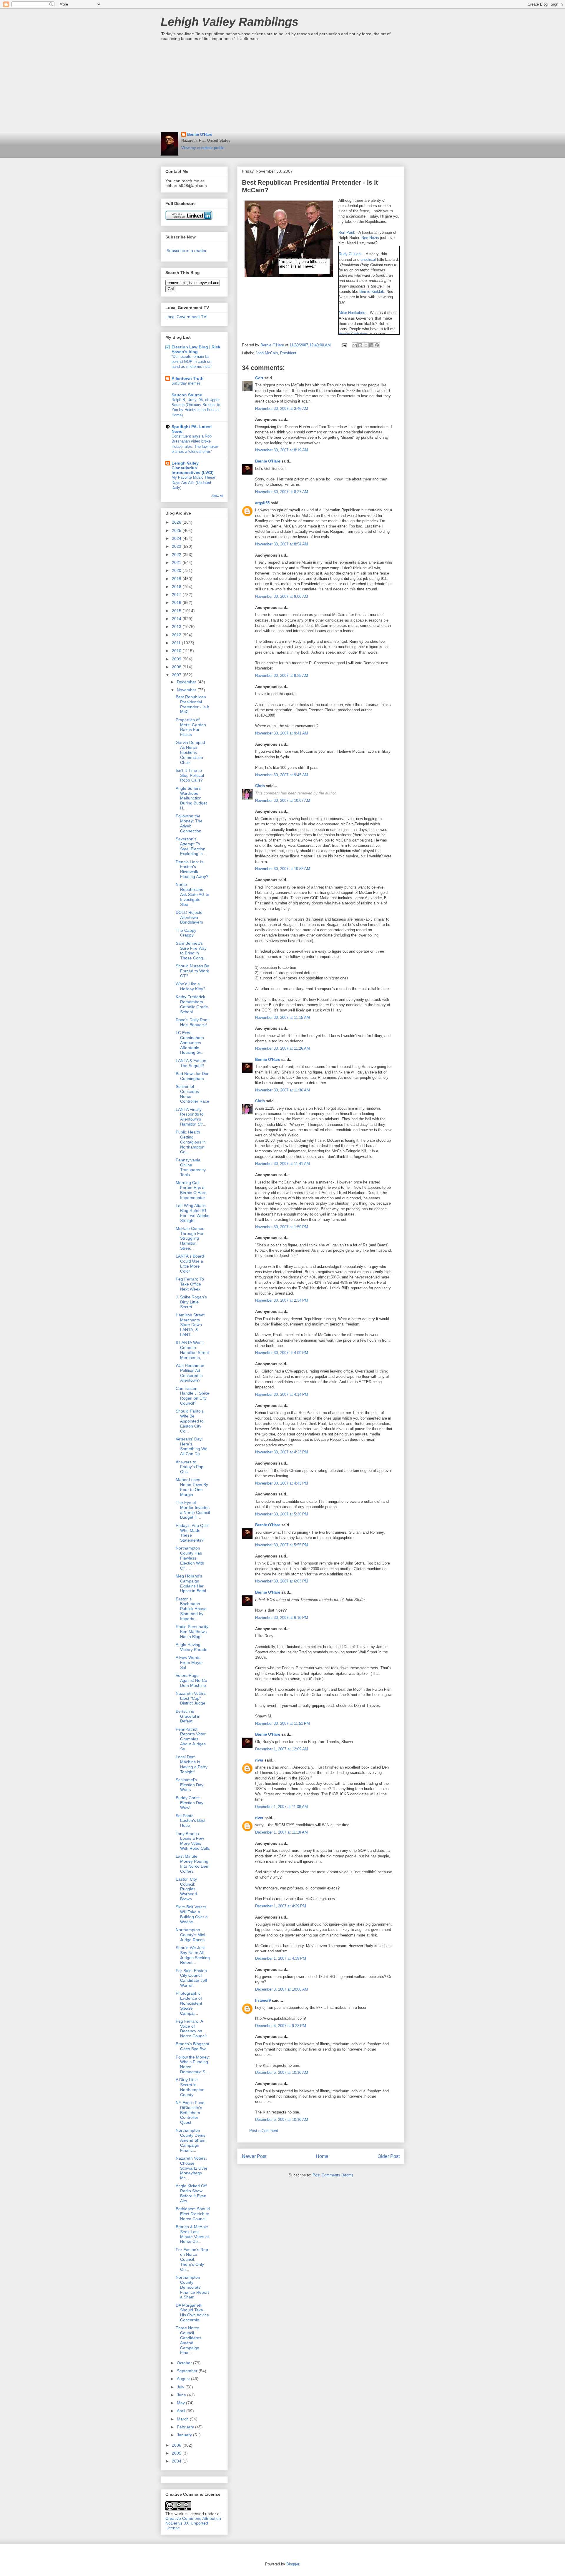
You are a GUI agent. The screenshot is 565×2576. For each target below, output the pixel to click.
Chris (260, 786)
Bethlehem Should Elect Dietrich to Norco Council (193, 2214)
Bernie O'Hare (200, 135)
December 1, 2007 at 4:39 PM (281, 1958)
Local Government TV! (186, 317)
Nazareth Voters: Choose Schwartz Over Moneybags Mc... (192, 2168)
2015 (177, 611)
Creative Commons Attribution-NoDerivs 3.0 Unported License (194, 2523)
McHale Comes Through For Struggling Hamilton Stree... (190, 1238)
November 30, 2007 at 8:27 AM (282, 492)
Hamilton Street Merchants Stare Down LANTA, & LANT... (190, 1325)
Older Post (389, 2156)
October (185, 2363)
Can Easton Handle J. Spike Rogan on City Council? (192, 1396)
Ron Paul (346, 232)
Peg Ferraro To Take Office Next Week (190, 1284)
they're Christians (353, 334)
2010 (177, 651)
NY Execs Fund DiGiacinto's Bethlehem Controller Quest (190, 2112)
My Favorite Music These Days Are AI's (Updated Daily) (193, 483)
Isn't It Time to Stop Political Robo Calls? (190, 775)
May (181, 2403)
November (187, 690)
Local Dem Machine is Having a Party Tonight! (192, 1764)
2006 (177, 2445)
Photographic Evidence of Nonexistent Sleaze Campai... (189, 2003)
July (181, 2387)
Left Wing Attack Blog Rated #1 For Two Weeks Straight (192, 1213)
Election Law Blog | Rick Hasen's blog (196, 349)
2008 (177, 667)
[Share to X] (366, 345)
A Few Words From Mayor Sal (189, 1662)
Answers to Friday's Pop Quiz (190, 1467)
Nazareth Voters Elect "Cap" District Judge (191, 1698)
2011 (177, 643)
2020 (177, 570)
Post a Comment (264, 2131)
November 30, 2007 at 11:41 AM (282, 1164)
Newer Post (254, 2156)
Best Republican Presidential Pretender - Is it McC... (192, 704)
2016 (177, 602)
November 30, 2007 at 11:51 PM (282, 1723)
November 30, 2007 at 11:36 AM (282, 1090)
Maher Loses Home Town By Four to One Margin (192, 1487)
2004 (177, 2461)
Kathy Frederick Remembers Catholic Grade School (192, 1004)
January (185, 2435)
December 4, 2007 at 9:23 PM (281, 2026)
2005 (177, 2453)
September (188, 2371)
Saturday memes (186, 383)
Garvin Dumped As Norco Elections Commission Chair (190, 752)
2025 (177, 530)
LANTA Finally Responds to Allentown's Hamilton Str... (191, 1117)
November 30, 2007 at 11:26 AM (282, 1048)
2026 (177, 522)
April (182, 2411)
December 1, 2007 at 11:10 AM (281, 1832)
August (184, 2379)
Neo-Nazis (371, 238)
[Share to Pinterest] (377, 345)
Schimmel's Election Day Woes (190, 1785)
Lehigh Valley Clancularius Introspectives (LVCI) (193, 468)
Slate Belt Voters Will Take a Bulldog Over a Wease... (192, 1914)
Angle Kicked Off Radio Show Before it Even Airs (191, 2193)
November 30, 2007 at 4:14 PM (282, 1394)
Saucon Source (187, 395)
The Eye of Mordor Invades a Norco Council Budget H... (193, 1510)
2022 (177, 555)
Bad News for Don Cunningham (193, 1076)
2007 (177, 675)
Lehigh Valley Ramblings (230, 22)
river (259, 1760)
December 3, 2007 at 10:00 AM (282, 1989)
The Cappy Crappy (186, 933)
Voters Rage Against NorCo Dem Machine (191, 1680)
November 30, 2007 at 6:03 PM (282, 1581)
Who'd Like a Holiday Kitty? (191, 986)
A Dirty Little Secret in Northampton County (190, 2087)
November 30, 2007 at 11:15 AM (282, 1017)
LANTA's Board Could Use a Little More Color (190, 1263)
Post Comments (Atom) (333, 2175)
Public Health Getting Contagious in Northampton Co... (191, 1142)
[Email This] (355, 345)
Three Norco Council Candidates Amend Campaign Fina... (188, 2340)
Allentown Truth (188, 378)
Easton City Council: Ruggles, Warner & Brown (187, 1889)
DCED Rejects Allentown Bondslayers (189, 917)
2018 (177, 587)
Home (322, 2156)
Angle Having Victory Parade (192, 1647)
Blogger (293, 2564)
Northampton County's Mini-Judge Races (191, 1935)
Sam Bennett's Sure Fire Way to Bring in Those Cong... (191, 951)
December (187, 682)
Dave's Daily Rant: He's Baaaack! (193, 1022)
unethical (369, 259)
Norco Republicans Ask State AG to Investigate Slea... (192, 894)
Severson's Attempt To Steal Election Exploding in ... (192, 846)
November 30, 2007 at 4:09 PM (282, 1353)
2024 (177, 538)
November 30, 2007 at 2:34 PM (282, 1300)
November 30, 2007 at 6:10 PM (282, 1618)
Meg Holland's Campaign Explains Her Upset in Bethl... (193, 1583)
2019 (177, 579)
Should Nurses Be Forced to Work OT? (192, 971)
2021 (177, 562)
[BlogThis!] (360, 345)
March (183, 2419)
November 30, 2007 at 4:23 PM (282, 1452)
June (182, 2395)
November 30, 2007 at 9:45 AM (282, 775)
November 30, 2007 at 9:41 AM (282, 733)
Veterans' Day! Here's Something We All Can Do (192, 1446)
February (186, 2427)
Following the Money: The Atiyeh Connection (189, 823)
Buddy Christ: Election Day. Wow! (190, 1803)
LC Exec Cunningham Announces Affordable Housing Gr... (190, 1042)
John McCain (267, 353)
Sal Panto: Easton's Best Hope (191, 1821)
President (288, 353)
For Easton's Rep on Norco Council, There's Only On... (192, 2259)
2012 (177, 635)
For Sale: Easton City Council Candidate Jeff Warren (191, 1978)
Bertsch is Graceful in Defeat (188, 1716)
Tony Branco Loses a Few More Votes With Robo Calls (193, 1841)
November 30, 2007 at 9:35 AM (282, 676)
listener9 (263, 2000)
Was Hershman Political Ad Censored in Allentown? (190, 1373)
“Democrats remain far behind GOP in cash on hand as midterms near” (192, 362)
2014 (177, 619)
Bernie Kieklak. (373, 292)
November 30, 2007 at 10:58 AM (283, 869)
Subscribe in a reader (187, 251)
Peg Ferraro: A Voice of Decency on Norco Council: (192, 2029)
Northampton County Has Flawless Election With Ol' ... (190, 1558)
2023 (177, 546)
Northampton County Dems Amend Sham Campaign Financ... (191, 2140)
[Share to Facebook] (371, 345)
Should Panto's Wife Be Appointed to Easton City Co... (190, 1421)
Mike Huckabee (352, 313)
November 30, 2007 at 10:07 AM (283, 800)
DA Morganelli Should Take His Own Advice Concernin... (192, 2313)
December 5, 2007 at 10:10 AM (282, 2072)
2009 (177, 659)
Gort (259, 378)
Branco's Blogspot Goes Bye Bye (192, 2046)
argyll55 (262, 503)
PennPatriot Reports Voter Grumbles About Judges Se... (191, 1739)
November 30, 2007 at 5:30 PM (282, 1514)
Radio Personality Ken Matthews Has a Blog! (192, 1632)
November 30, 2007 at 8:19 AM (282, 450)
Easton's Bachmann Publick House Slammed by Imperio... (191, 1609)
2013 (177, 627)
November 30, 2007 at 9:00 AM (282, 596)
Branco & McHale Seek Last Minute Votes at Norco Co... (192, 2234)
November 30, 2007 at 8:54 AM (282, 544)
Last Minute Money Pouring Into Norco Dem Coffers (193, 1864)
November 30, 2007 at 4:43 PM (282, 1483)
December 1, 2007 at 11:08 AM (281, 1807)
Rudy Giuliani (350, 254)
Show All (217, 496)
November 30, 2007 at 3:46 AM (282, 409)
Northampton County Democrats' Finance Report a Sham (192, 2287)
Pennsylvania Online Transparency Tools (191, 1167)
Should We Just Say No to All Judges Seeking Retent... (193, 1955)
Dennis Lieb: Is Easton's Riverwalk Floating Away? (192, 869)
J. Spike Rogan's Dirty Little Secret (191, 1302)
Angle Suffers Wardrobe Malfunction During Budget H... (191, 798)
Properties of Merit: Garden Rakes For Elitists (191, 727)
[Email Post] (344, 345)
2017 (177, 595)
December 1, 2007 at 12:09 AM (282, 1749)
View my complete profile (203, 148)
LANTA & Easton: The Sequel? (192, 1063)
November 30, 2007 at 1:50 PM (282, 1227)
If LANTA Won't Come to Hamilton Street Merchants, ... (192, 1350)
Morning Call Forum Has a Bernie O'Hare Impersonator (191, 1190)
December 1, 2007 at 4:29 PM (281, 1906)
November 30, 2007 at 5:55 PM (282, 1545)
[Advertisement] (282, 88)
